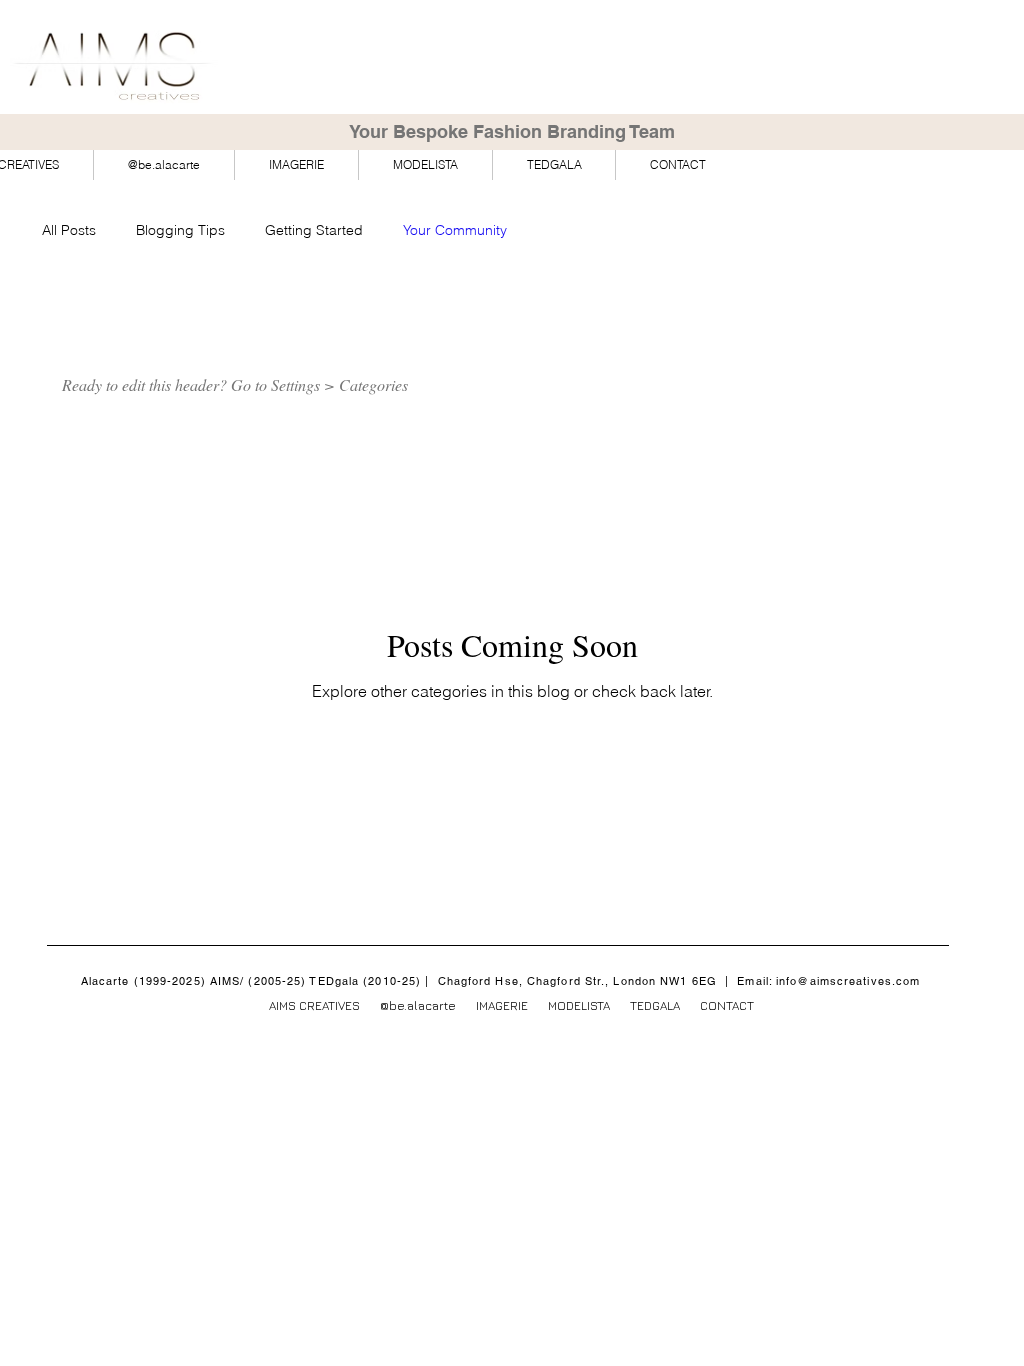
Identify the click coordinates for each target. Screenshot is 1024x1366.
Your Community (455, 230)
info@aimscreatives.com (848, 981)
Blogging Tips (180, 230)
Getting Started (314, 230)
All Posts (69, 230)
